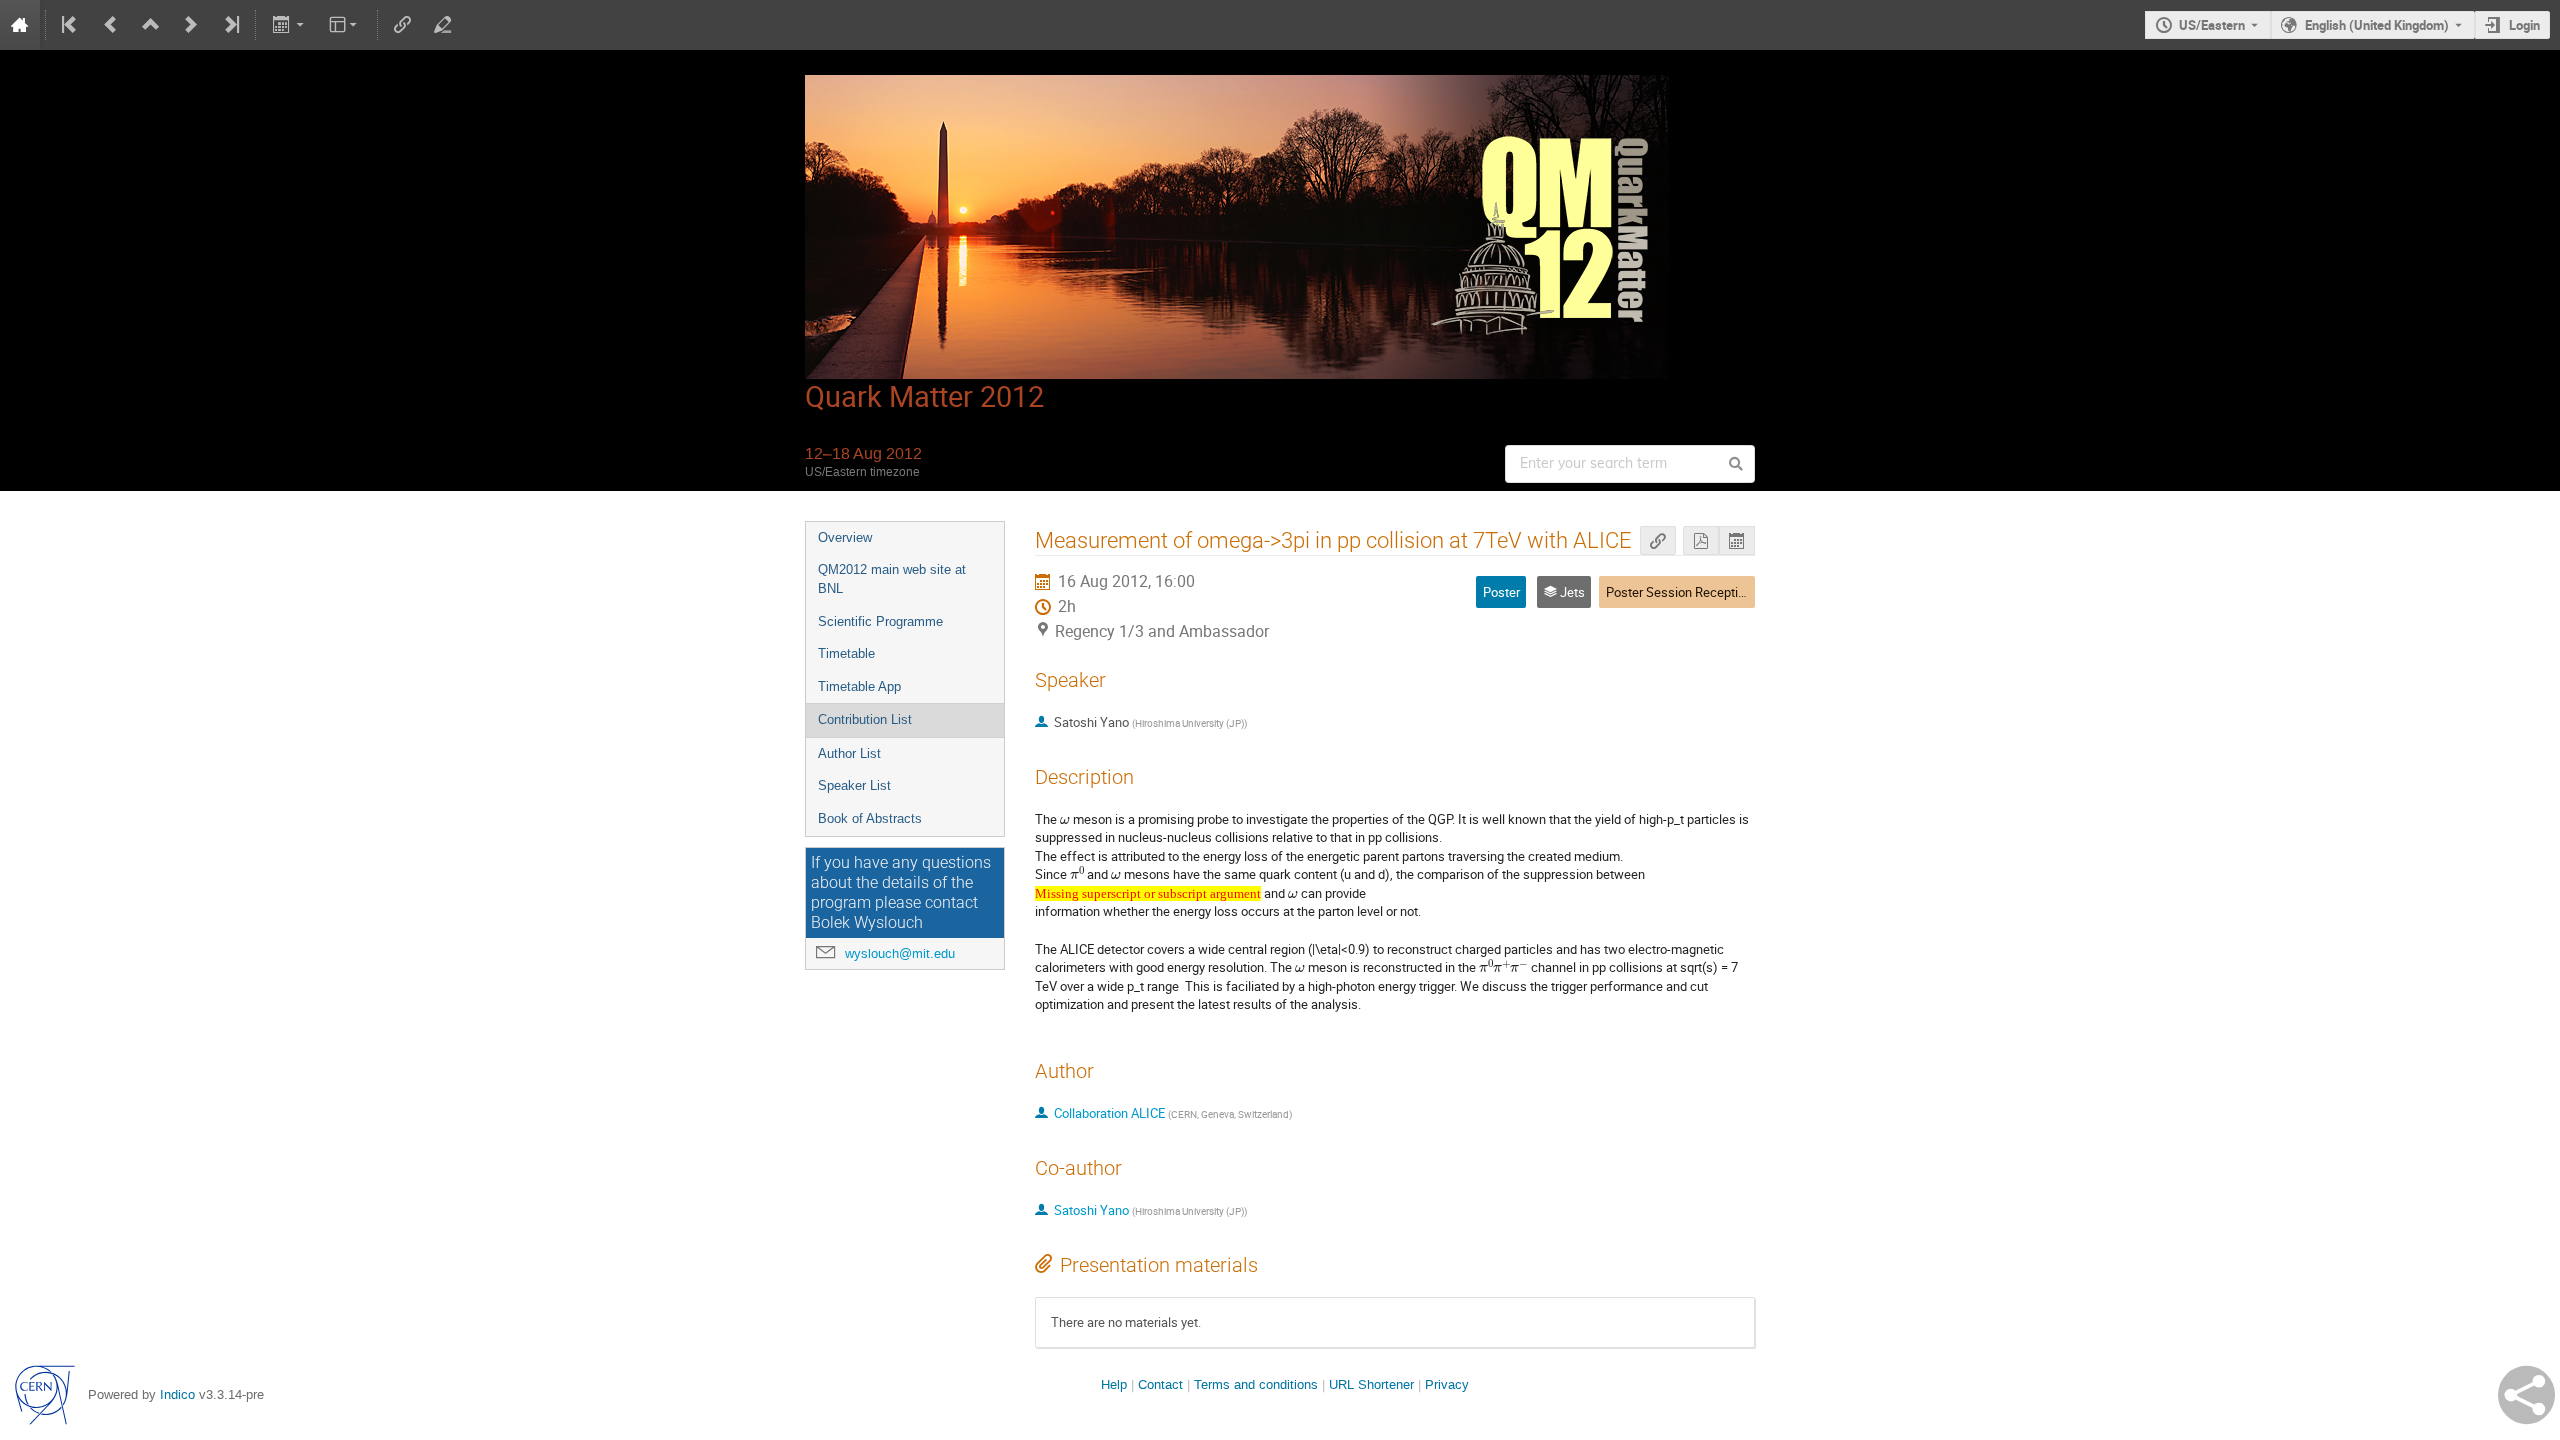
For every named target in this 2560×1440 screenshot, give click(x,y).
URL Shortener (1371, 1384)
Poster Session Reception (1679, 592)
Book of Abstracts (870, 818)
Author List (849, 753)
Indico (177, 1394)
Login (2524, 25)
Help (1114, 1384)
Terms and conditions (1256, 1384)
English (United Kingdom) (2377, 25)
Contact (1160, 1384)
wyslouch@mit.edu (900, 953)
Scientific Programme (880, 621)
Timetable (846, 653)
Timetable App (859, 686)
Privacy (1447, 1384)
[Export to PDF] (1701, 540)
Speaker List (854, 785)
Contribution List (865, 719)
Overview (845, 537)
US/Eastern (2212, 25)
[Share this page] (2526, 1395)
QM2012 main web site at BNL (892, 579)
